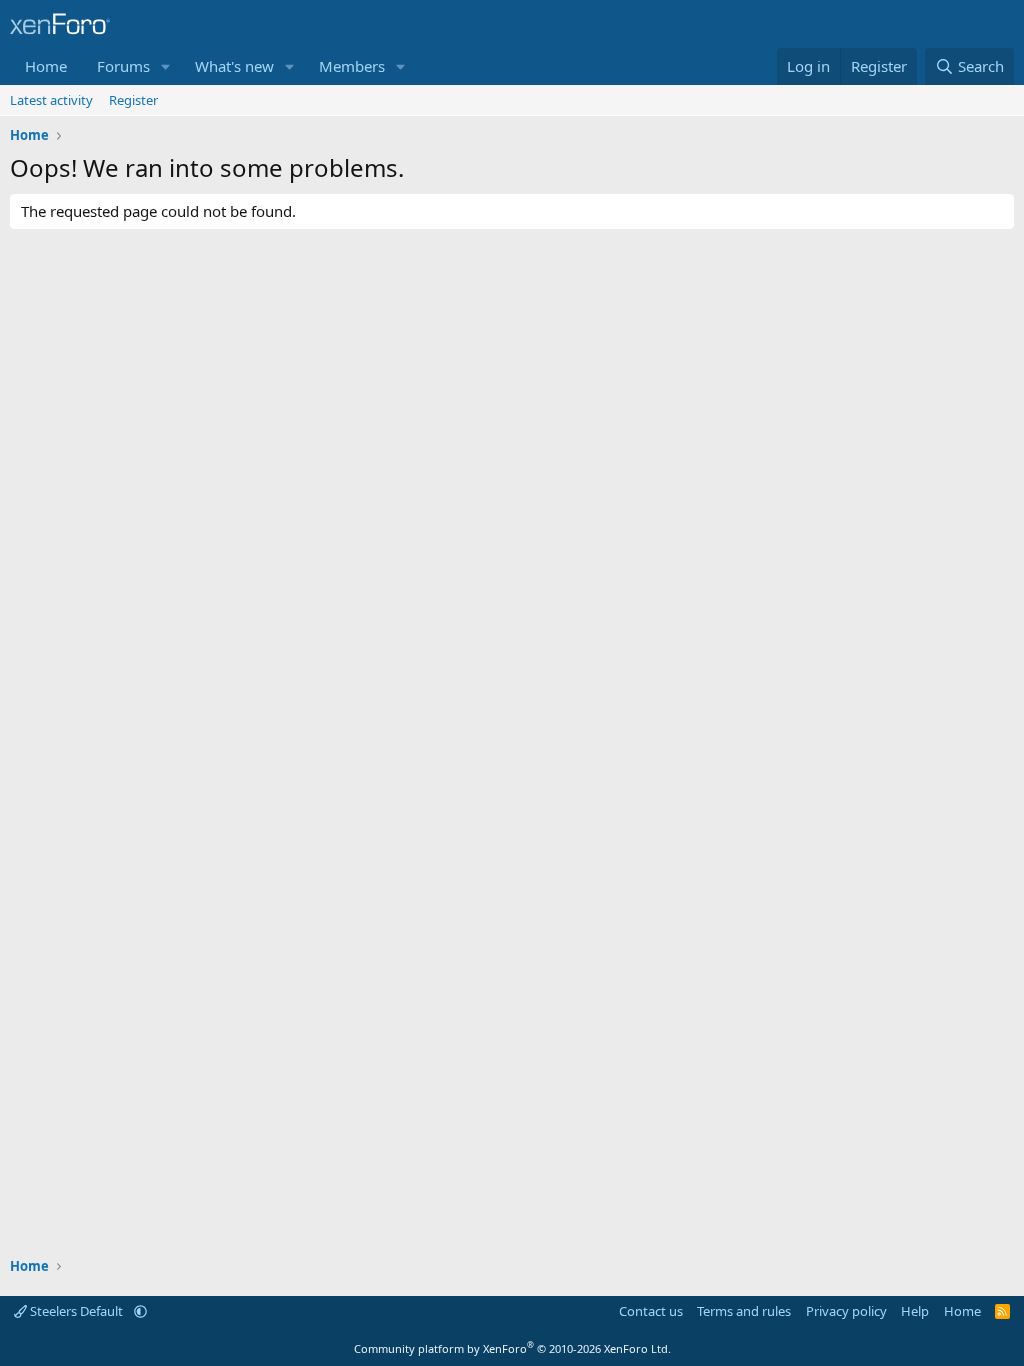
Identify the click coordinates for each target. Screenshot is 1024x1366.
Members (352, 66)
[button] (166, 66)
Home (46, 66)
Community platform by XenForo (512, 1348)
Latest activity (51, 100)
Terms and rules (744, 1311)
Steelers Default (76, 1311)
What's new (234, 66)
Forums (123, 66)
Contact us (651, 1311)
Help (915, 1311)
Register (133, 100)
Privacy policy (846, 1311)
